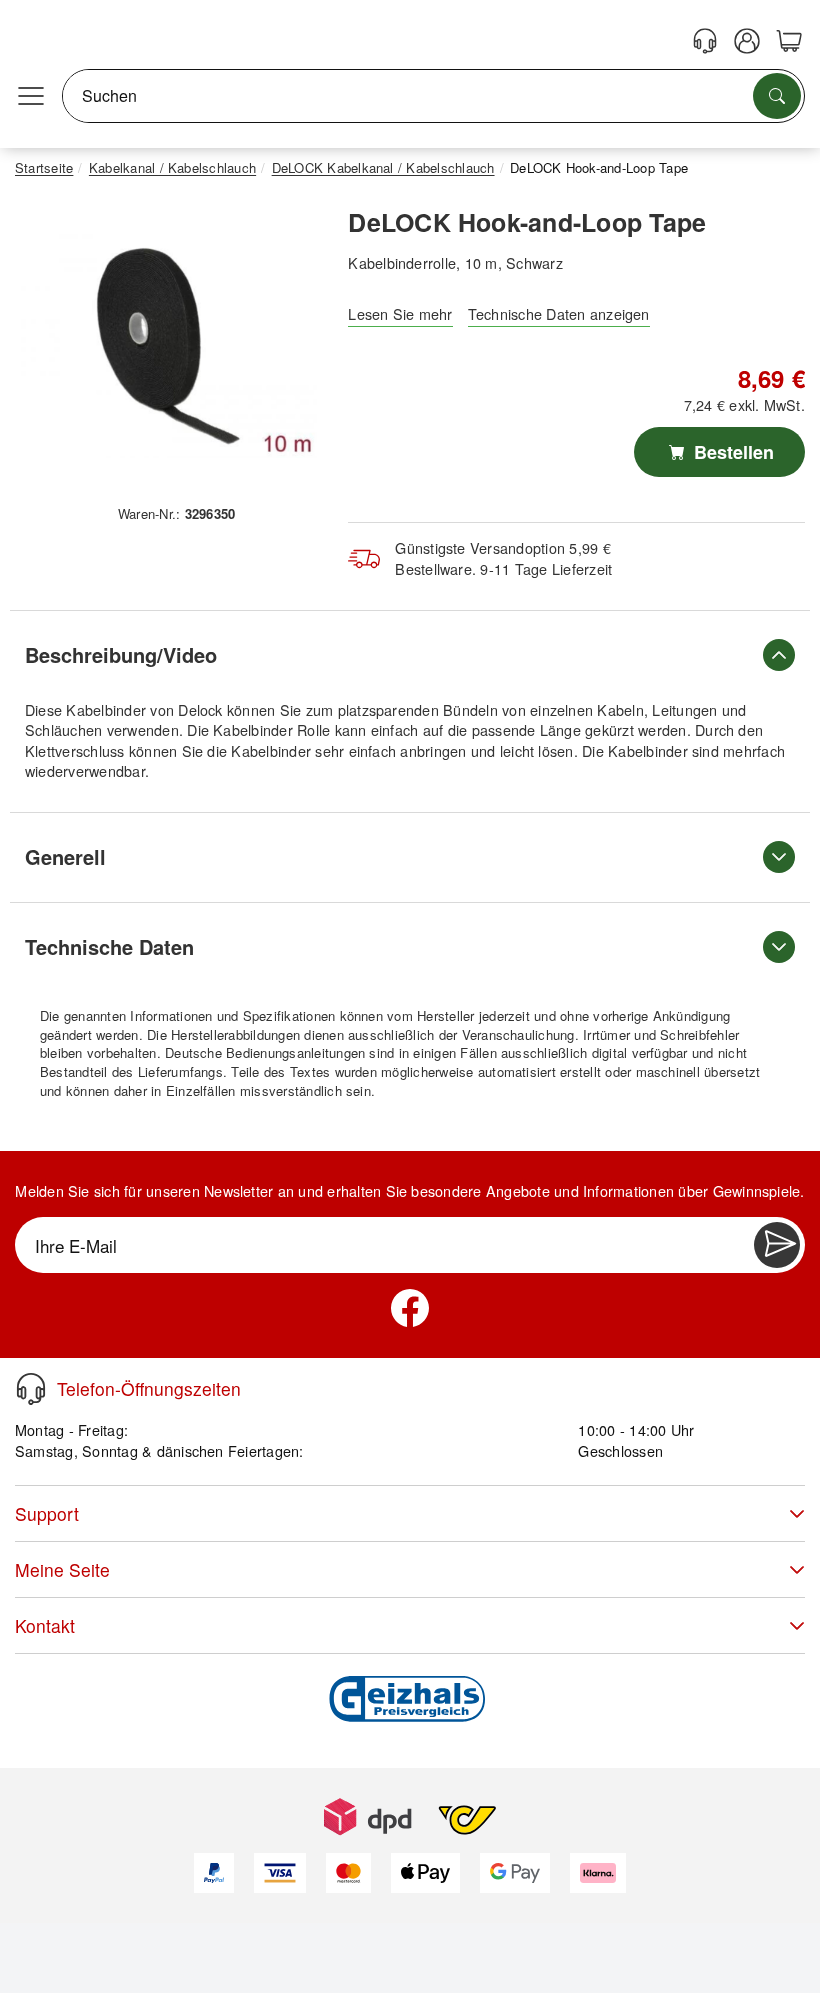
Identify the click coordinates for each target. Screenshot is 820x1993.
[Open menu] (31, 96)
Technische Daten (109, 946)
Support (47, 1513)
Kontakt (45, 1625)
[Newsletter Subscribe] (777, 1245)
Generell (65, 856)
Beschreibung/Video (121, 654)
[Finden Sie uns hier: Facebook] (410, 1308)
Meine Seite (62, 1569)
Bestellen (731, 452)
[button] (169, 346)
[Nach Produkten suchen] (777, 96)
